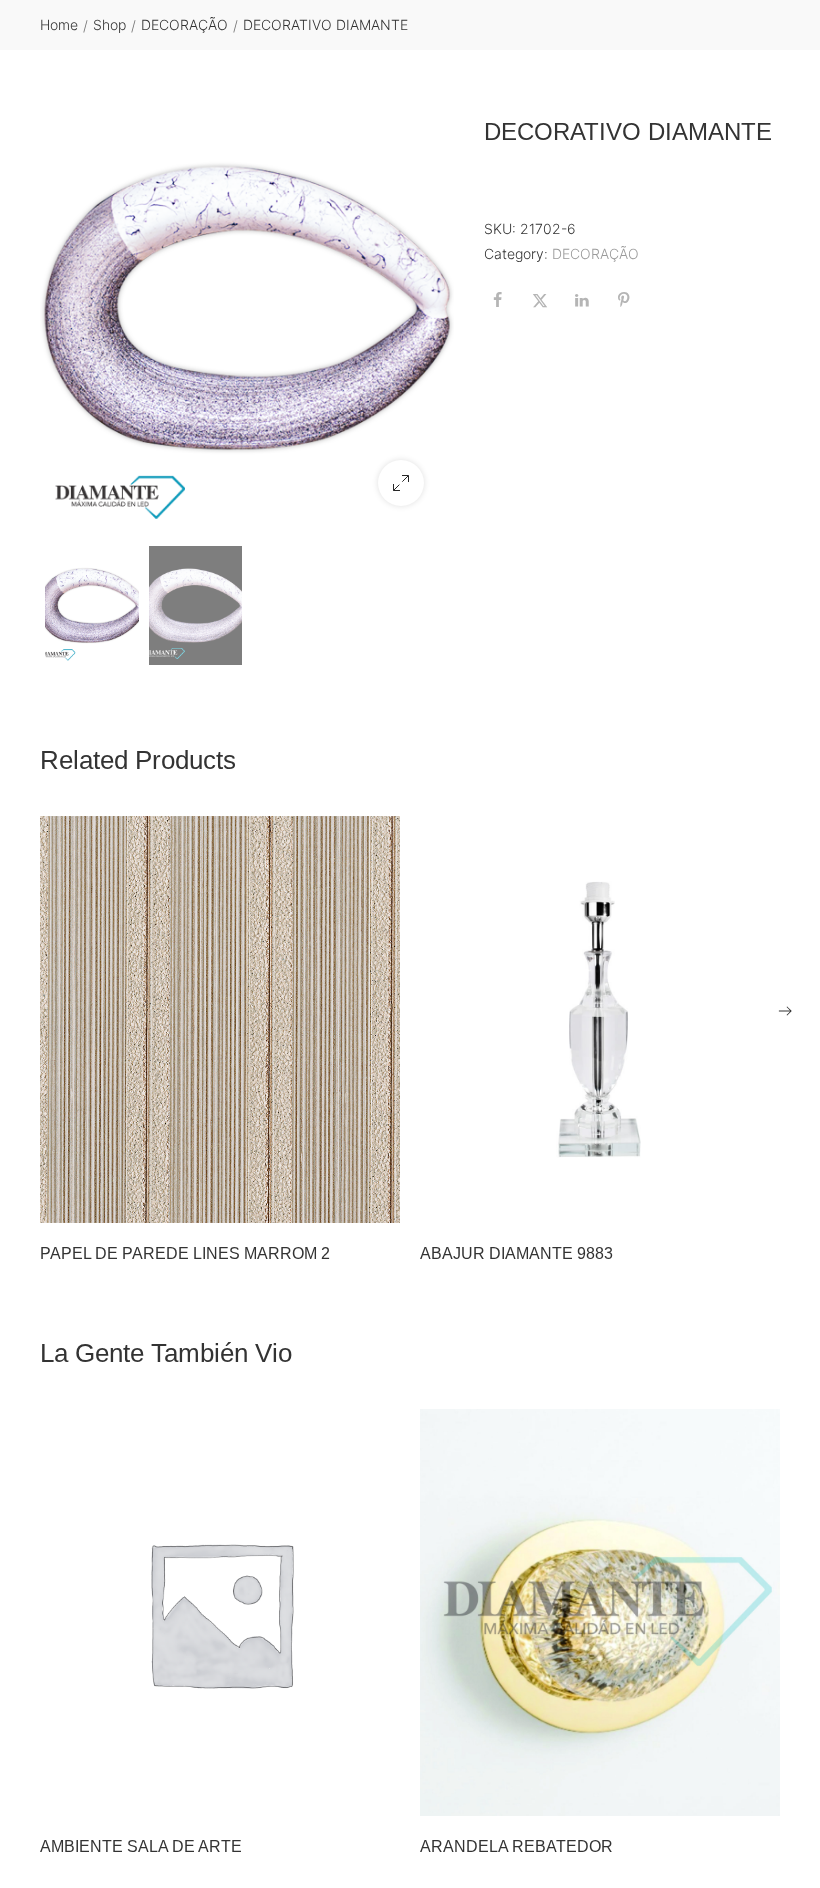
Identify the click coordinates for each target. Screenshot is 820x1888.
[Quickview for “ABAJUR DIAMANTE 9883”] (600, 1020)
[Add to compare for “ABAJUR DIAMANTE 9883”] (759, 1202)
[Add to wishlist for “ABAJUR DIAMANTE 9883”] (717, 1202)
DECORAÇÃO (184, 24)
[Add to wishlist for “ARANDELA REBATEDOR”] (717, 1795)
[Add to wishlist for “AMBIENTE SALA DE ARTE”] (337, 1795)
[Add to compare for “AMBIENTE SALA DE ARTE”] (379, 1795)
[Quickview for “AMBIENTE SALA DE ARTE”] (220, 1612)
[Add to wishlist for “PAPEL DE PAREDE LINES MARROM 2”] (337, 1202)
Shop (109, 24)
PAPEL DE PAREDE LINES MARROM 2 (185, 1253)
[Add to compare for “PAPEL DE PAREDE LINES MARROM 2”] (379, 1202)
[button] (401, 483)
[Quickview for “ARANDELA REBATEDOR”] (600, 1612)
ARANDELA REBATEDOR (516, 1846)
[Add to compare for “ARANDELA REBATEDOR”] (759, 1795)
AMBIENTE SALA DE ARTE (141, 1846)
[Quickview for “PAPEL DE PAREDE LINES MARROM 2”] (220, 1020)
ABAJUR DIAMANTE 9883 (516, 1253)
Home (59, 24)
